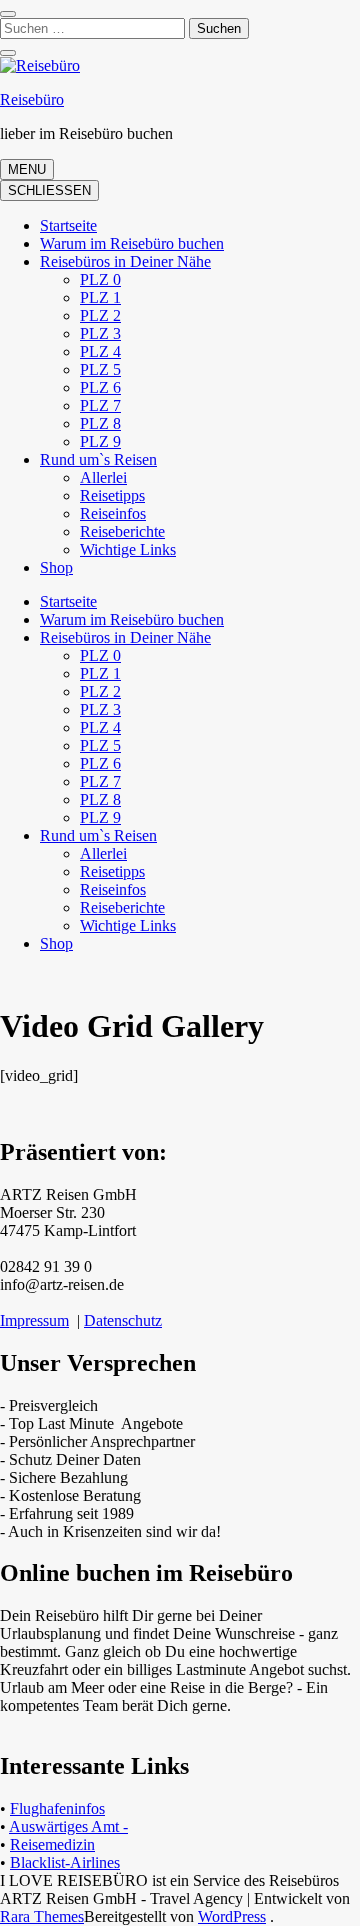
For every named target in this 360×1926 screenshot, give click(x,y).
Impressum (34, 1320)
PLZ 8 (100, 423)
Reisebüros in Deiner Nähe (125, 261)
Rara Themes (42, 1916)
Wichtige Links (128, 549)
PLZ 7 (100, 405)
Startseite (68, 225)
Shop (56, 567)
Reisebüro (32, 99)
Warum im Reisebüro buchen (132, 243)
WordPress (232, 1916)
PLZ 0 (100, 279)
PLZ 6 (100, 387)
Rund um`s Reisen (98, 459)
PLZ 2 (100, 315)
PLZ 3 (100, 333)
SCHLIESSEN (49, 190)
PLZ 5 (100, 369)
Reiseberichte (122, 531)
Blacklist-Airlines (65, 1862)
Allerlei (103, 477)
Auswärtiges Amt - (68, 1826)
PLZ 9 (100, 441)
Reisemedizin (52, 1844)
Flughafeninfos (57, 1808)
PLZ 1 (100, 297)
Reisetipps (112, 495)
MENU (27, 169)
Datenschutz (123, 1320)
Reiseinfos (113, 513)
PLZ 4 (100, 351)
